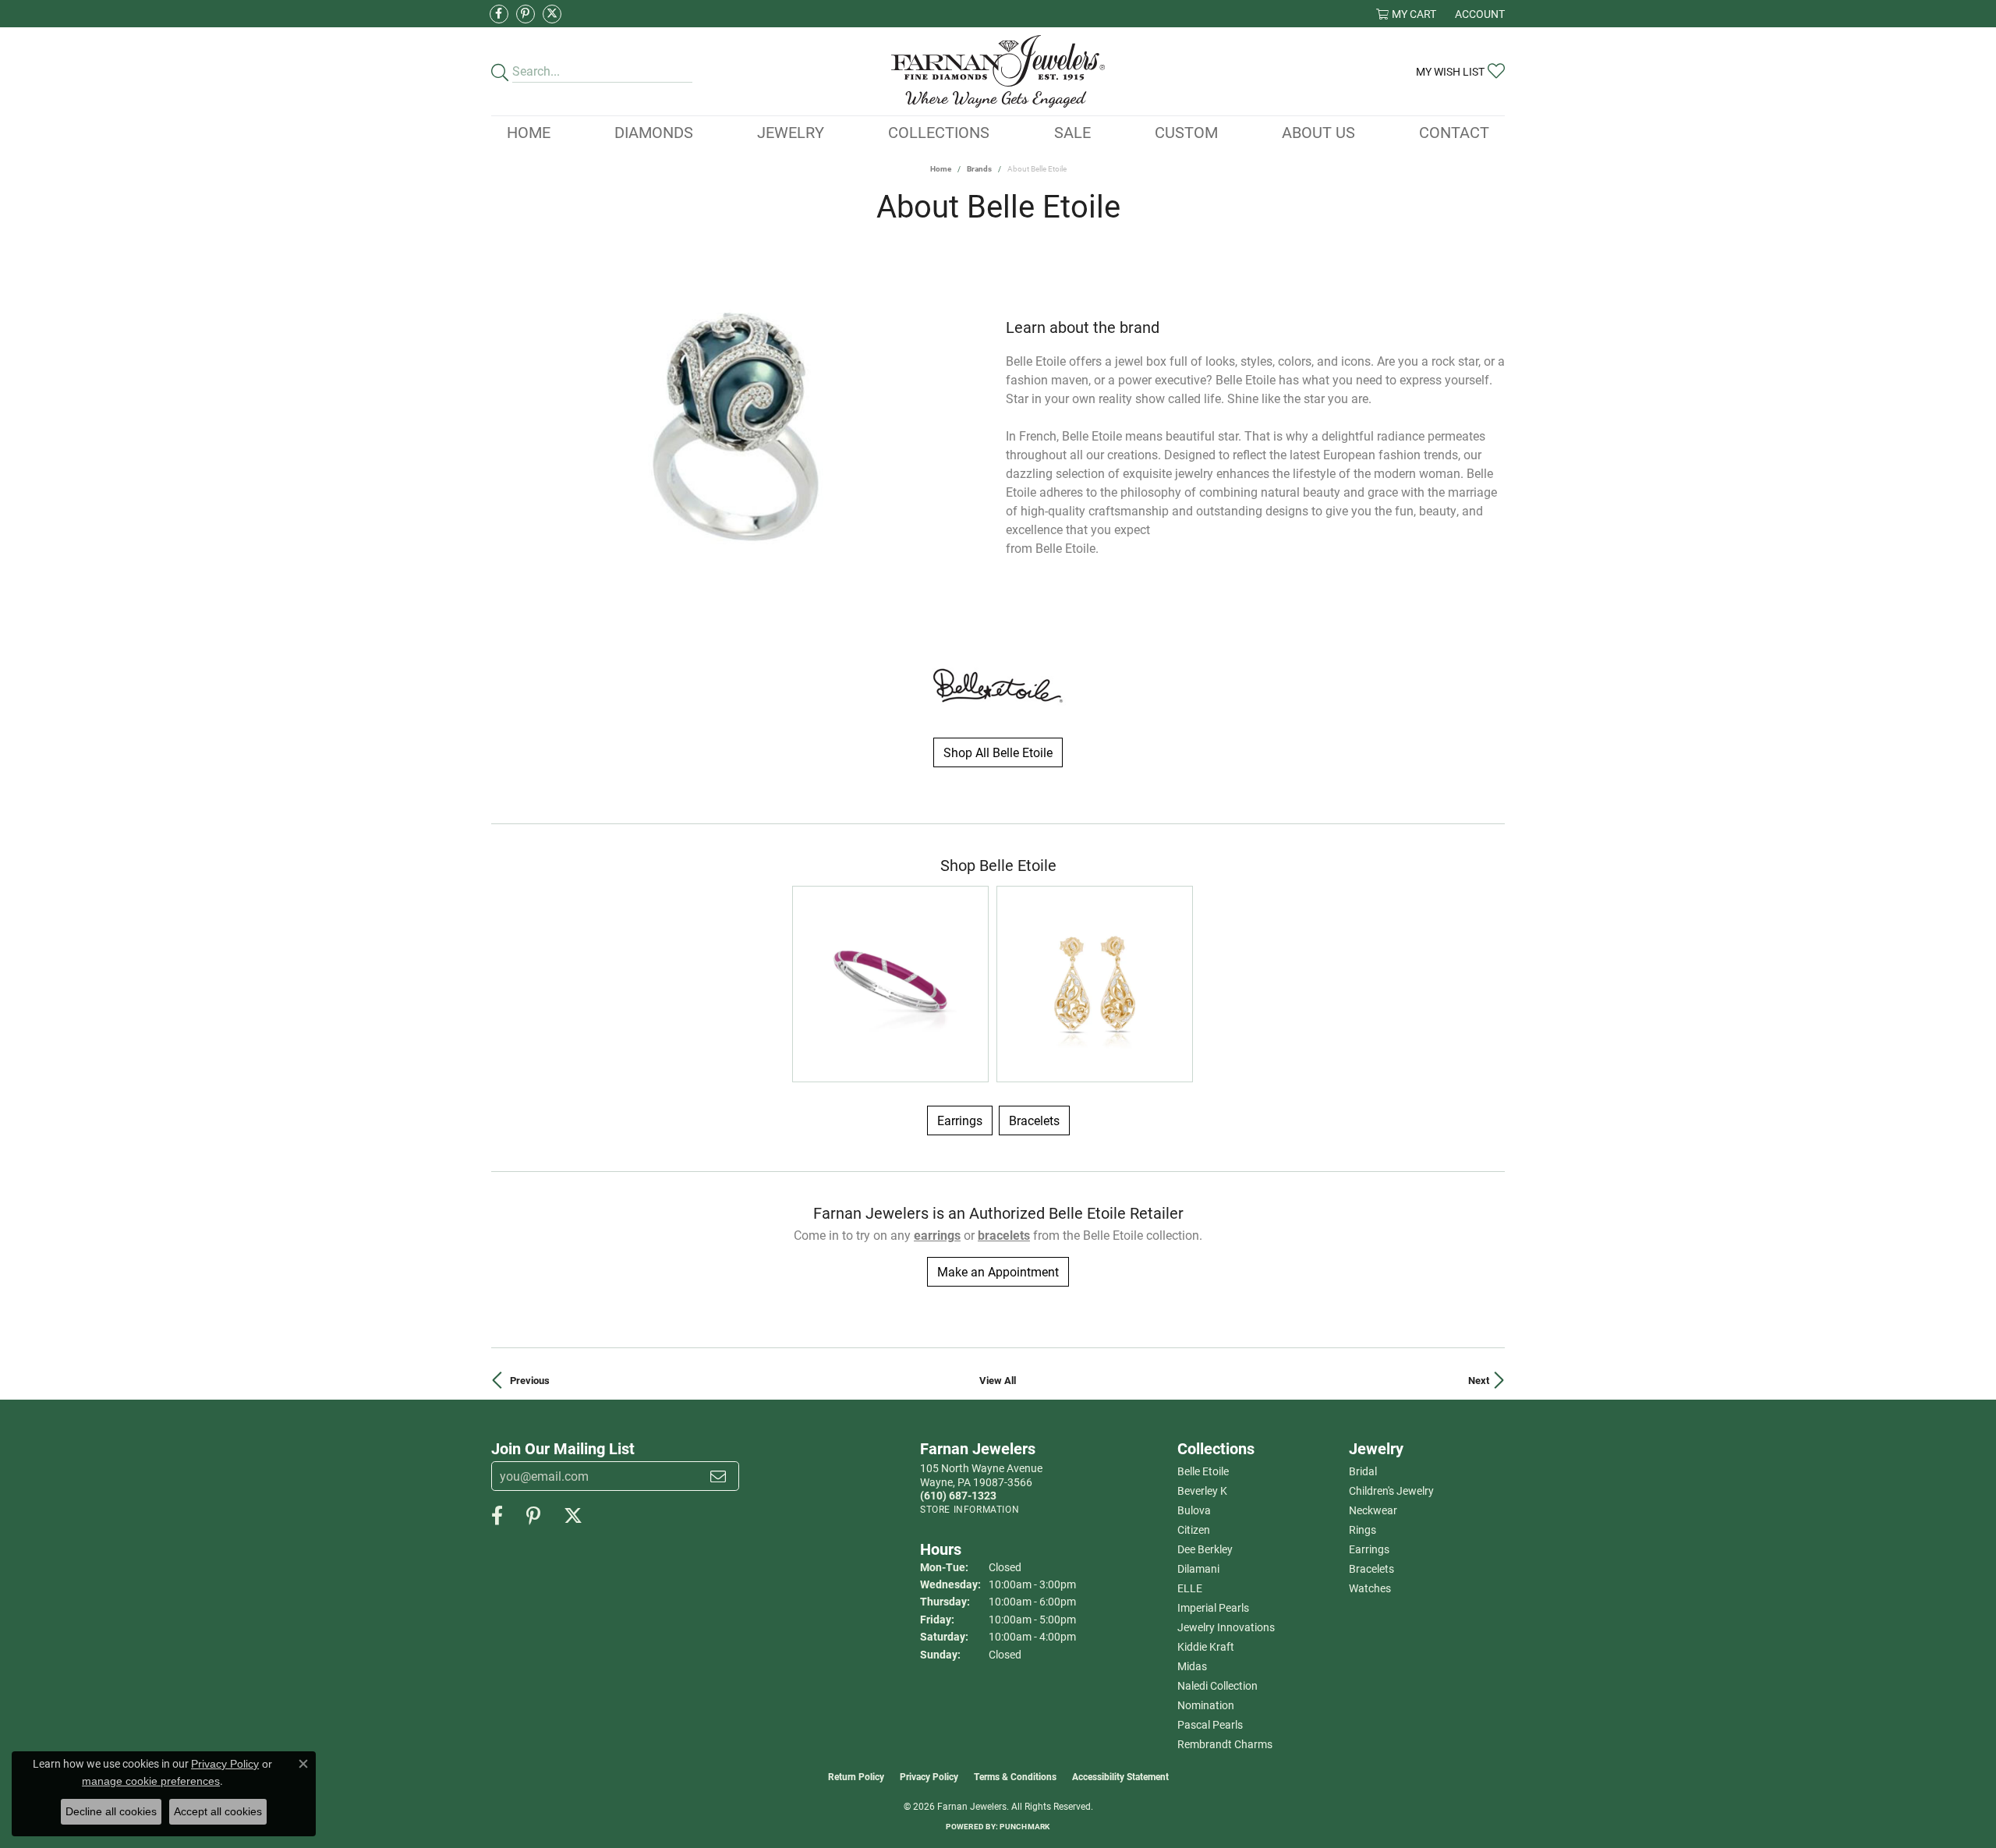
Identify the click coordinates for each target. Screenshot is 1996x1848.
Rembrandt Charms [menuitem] (1225, 1744)
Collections (939, 132)
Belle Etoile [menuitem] (1203, 1471)
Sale (1072, 132)
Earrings (960, 1120)
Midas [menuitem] (1192, 1666)
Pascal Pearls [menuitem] (1210, 1724)
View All (998, 1380)
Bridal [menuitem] (1363, 1471)
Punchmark (1025, 1826)
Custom (1186, 132)
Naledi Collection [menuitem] (1217, 1685)
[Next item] (978, 438)
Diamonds (654, 132)
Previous (530, 1380)
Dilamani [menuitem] (1198, 1568)
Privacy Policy (929, 1776)
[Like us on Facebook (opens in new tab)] (499, 14)
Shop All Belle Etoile (998, 752)
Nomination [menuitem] (1206, 1705)
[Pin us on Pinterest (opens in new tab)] (526, 14)
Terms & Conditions (1015, 1776)
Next (1479, 1380)
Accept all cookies (218, 1811)
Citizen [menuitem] (1194, 1529)
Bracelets (1034, 1120)
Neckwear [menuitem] (1373, 1510)
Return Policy (856, 1776)
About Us (1318, 132)
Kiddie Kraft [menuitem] (1206, 1646)
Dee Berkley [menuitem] (1205, 1549)
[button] (1406, 14)
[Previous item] (503, 438)
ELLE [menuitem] (1190, 1588)
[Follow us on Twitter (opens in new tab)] (552, 14)
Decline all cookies (111, 1811)
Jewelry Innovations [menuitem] (1226, 1627)
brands (979, 168)
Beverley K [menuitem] (1202, 1490)
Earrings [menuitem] (1369, 1549)
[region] (741, 438)
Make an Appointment (998, 1271)
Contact (1454, 132)
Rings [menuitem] (1363, 1529)
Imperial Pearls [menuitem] (1213, 1607)
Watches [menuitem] (1370, 1588)
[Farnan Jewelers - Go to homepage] (998, 71)
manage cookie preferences (151, 1781)
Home (529, 132)
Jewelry (791, 132)
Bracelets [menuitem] (1371, 1568)
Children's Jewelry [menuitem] (1391, 1490)
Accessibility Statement (1120, 1776)
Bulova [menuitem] (1194, 1510)
